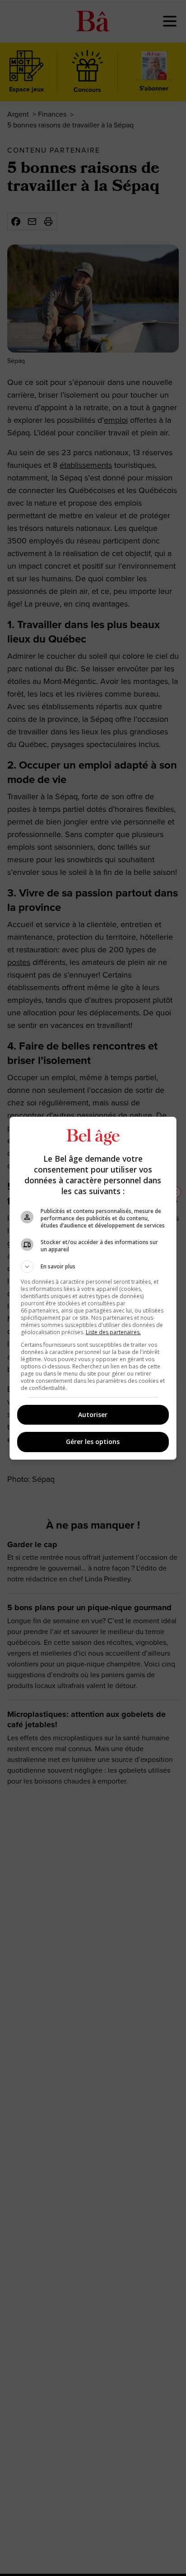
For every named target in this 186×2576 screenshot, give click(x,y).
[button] (93, 1267)
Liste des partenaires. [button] (113, 1332)
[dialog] (93, 1288)
